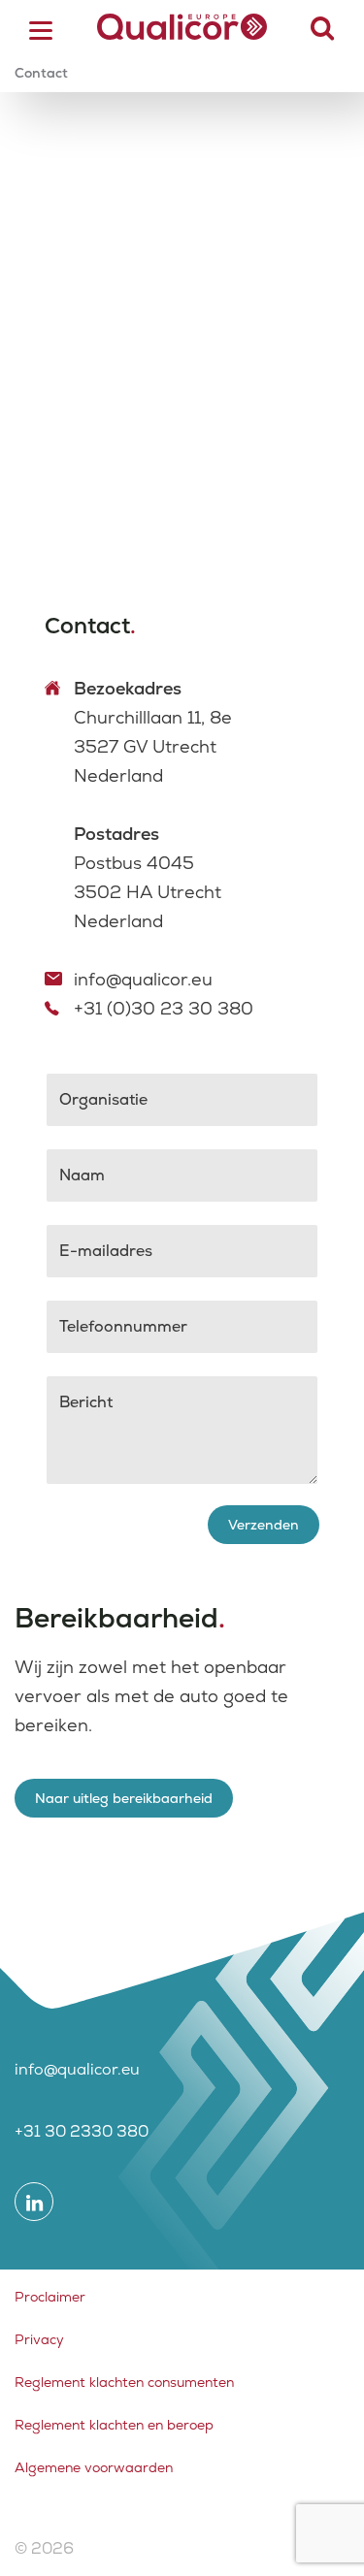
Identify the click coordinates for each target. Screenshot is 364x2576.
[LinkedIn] (34, 2202)
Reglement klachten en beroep (114, 2425)
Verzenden (264, 1525)
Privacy (39, 2339)
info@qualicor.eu (143, 979)
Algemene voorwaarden (94, 2467)
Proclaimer (50, 2297)
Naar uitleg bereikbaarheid (124, 1798)
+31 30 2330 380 (82, 2131)
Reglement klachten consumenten (124, 2382)
